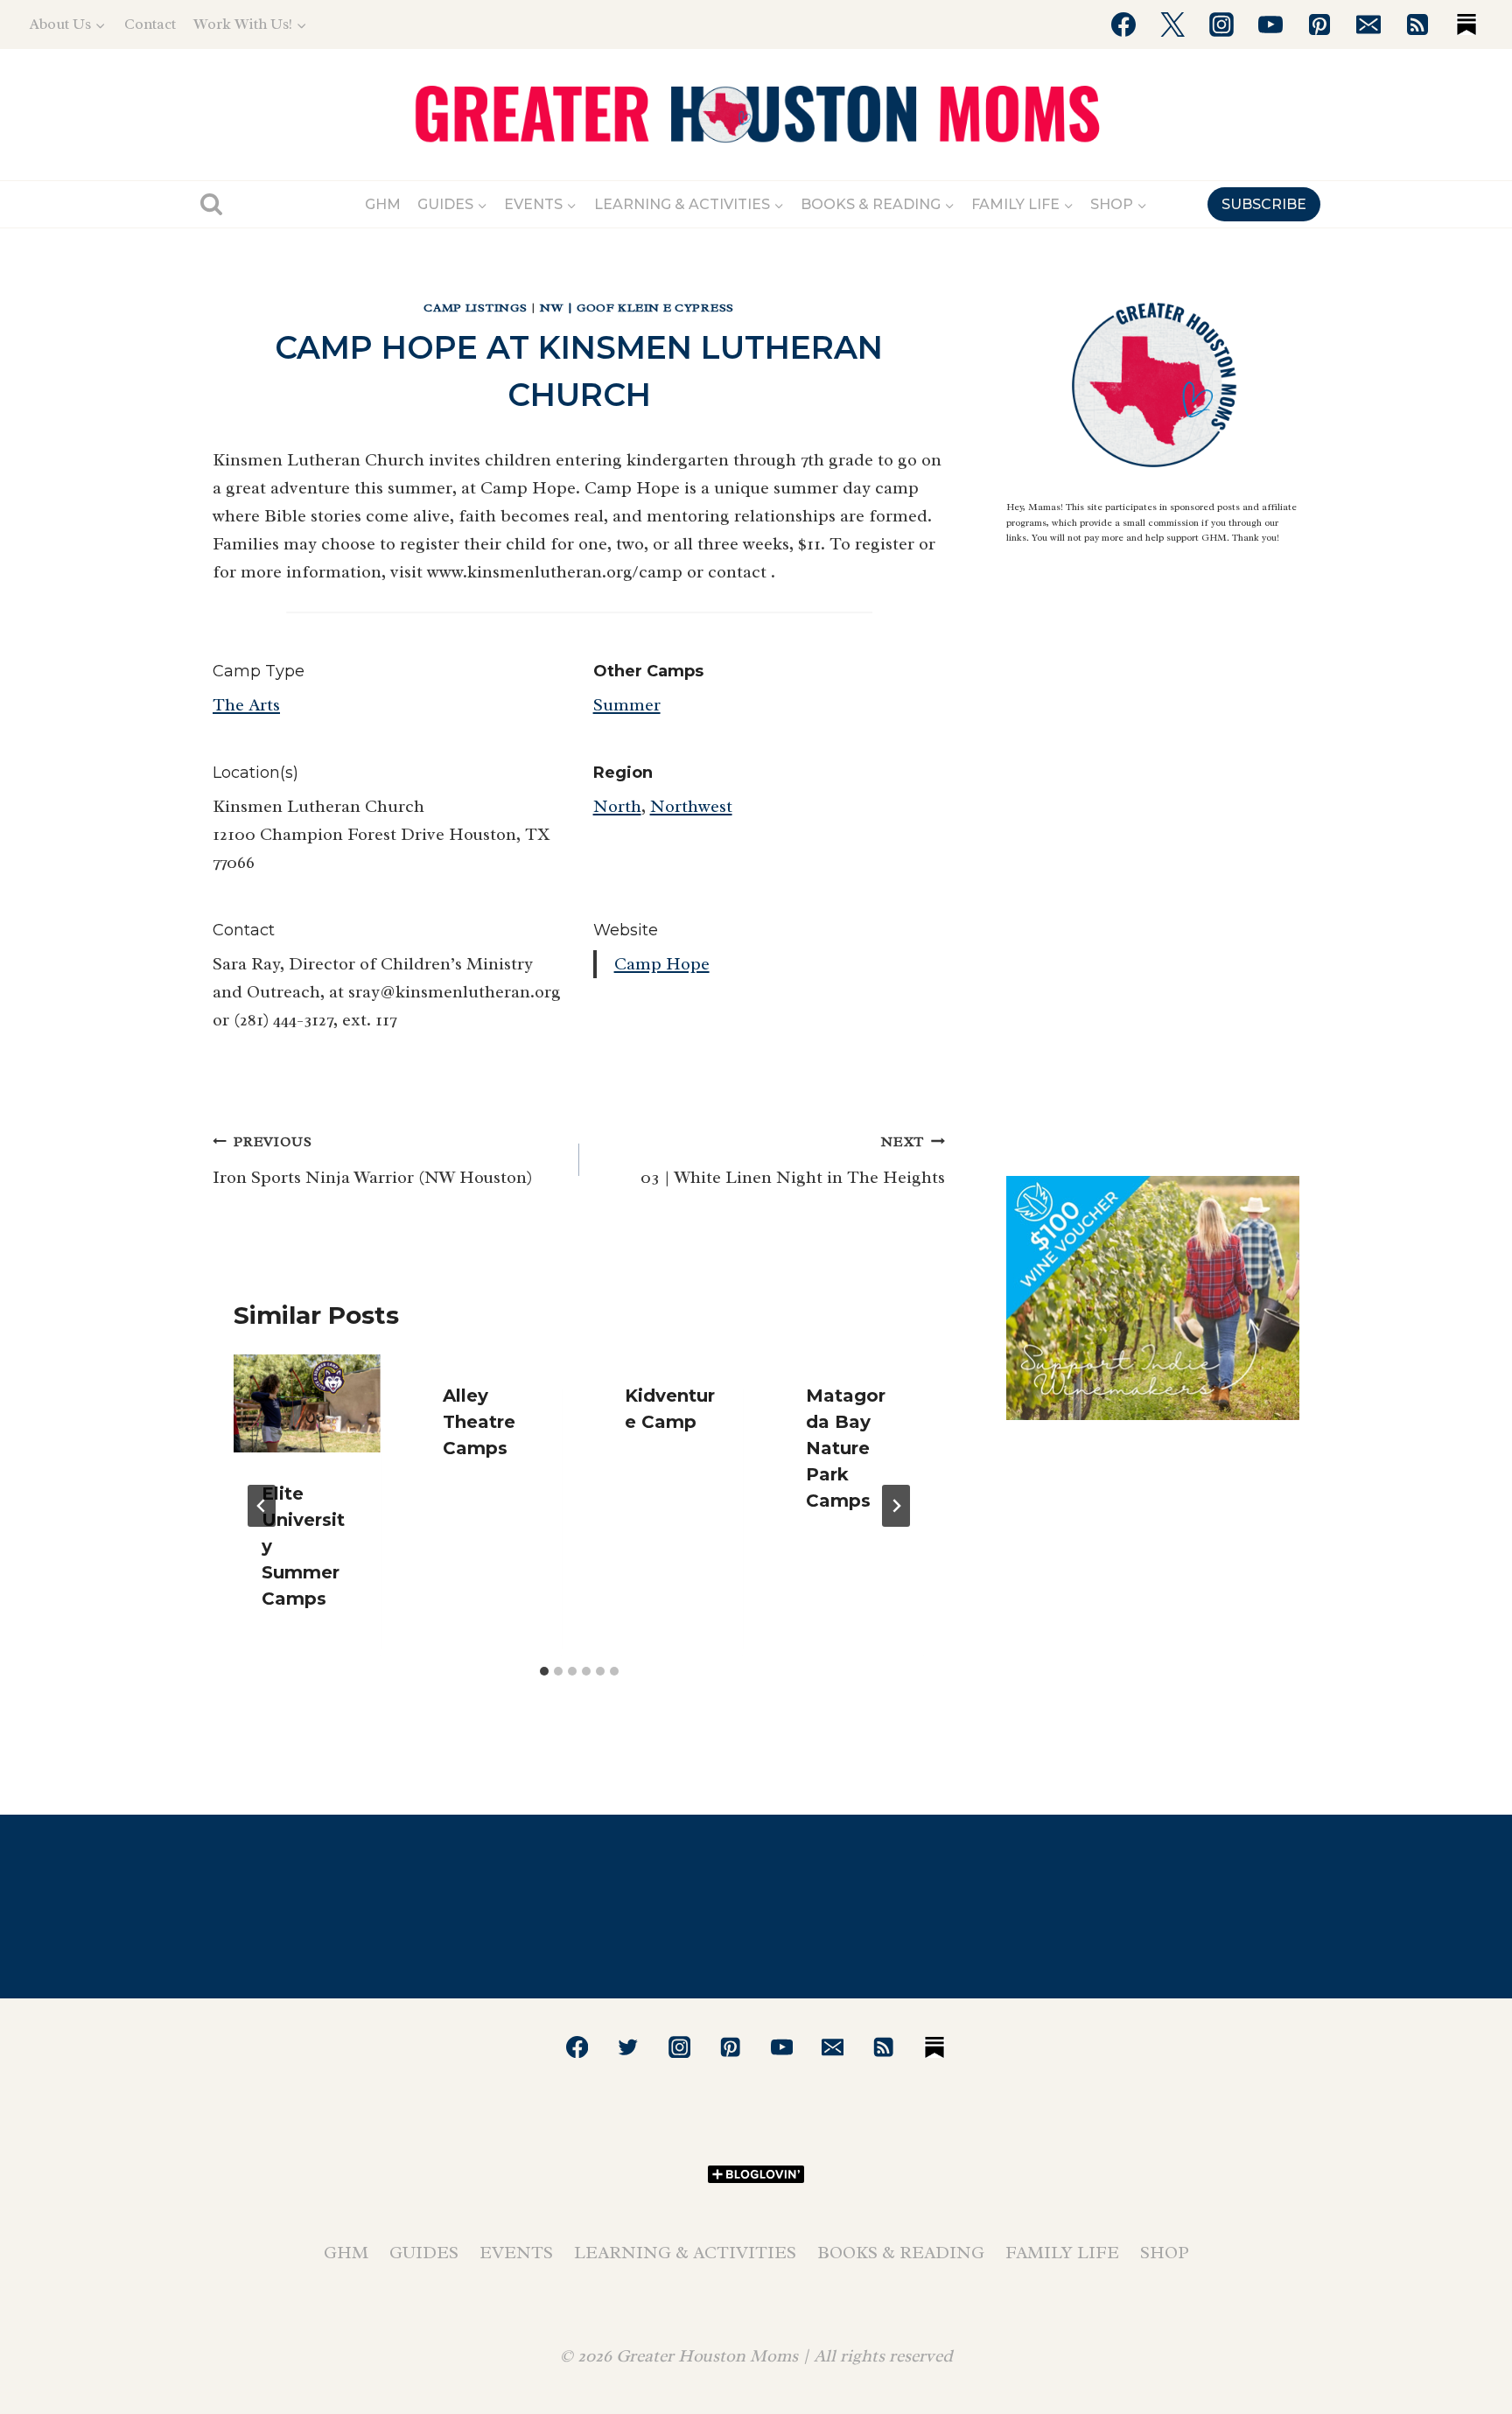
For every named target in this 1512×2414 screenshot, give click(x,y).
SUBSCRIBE (1264, 204)
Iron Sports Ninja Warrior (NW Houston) (372, 1161)
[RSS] (1417, 24)
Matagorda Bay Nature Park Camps (846, 1448)
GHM (383, 204)
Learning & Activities (685, 2253)
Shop (1165, 2253)
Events (516, 2253)
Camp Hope (662, 964)
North (617, 806)
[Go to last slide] (262, 1506)
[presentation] (307, 1403)
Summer (627, 705)
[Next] (896, 1506)
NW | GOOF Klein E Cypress (637, 308)
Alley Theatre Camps (479, 1422)
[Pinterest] (1319, 24)
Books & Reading (901, 2253)
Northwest (691, 806)
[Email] (1368, 24)
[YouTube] (1270, 24)
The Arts (246, 705)
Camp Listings (475, 308)
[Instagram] (1221, 24)
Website (626, 930)
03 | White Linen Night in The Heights (793, 1161)
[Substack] (1466, 24)
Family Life (1062, 2253)
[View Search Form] (211, 204)
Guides (424, 2253)
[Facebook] (1123, 24)
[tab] (544, 1671)
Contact (150, 24)
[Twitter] (1172, 24)
